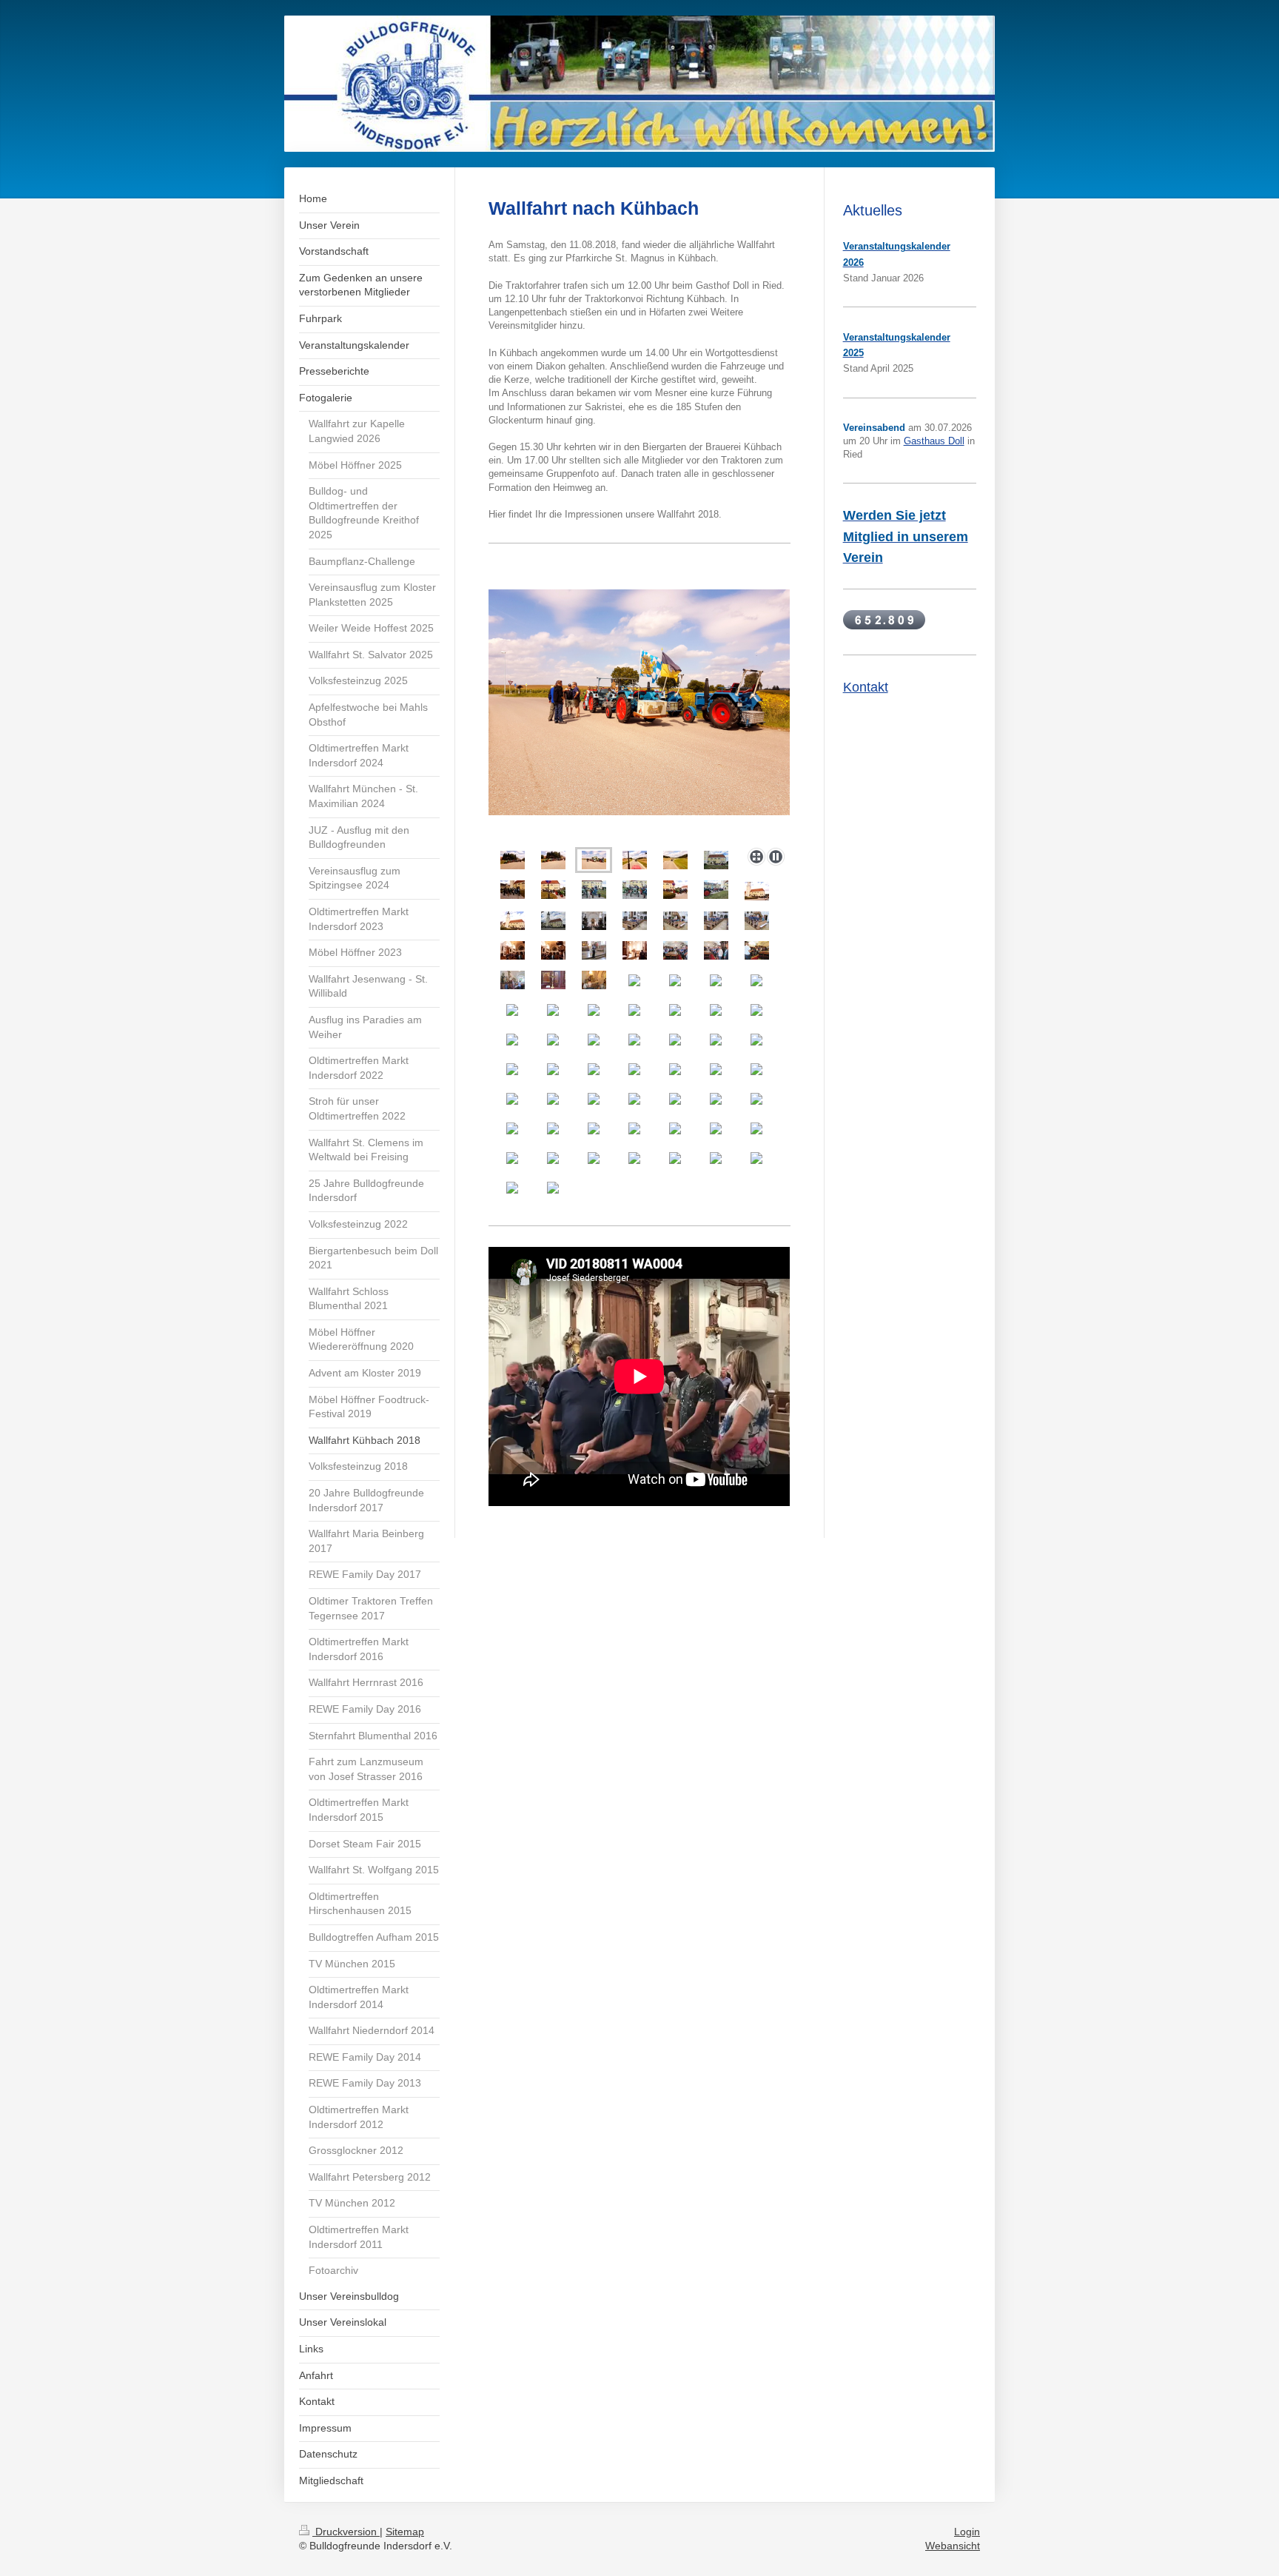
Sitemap (405, 2532)
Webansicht (953, 2546)
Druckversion (346, 2532)
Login (967, 2532)
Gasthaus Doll (934, 441)
